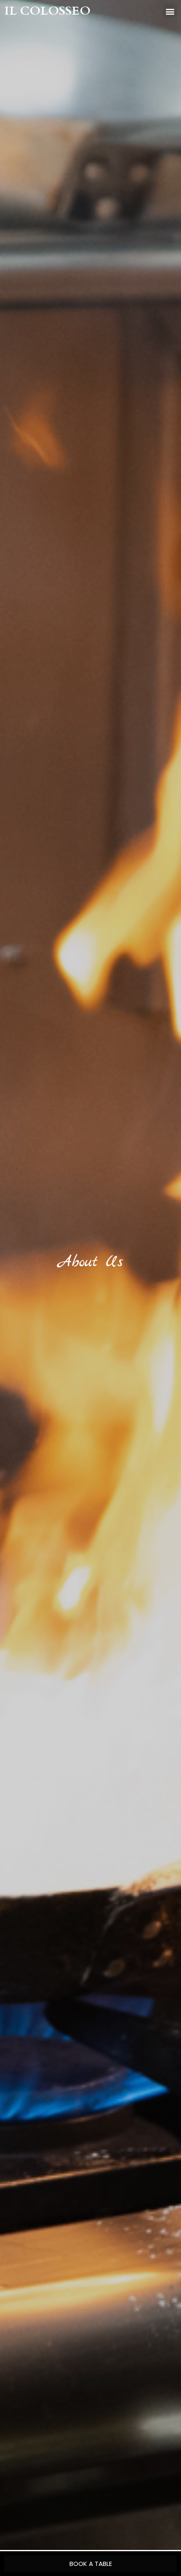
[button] (170, 11)
